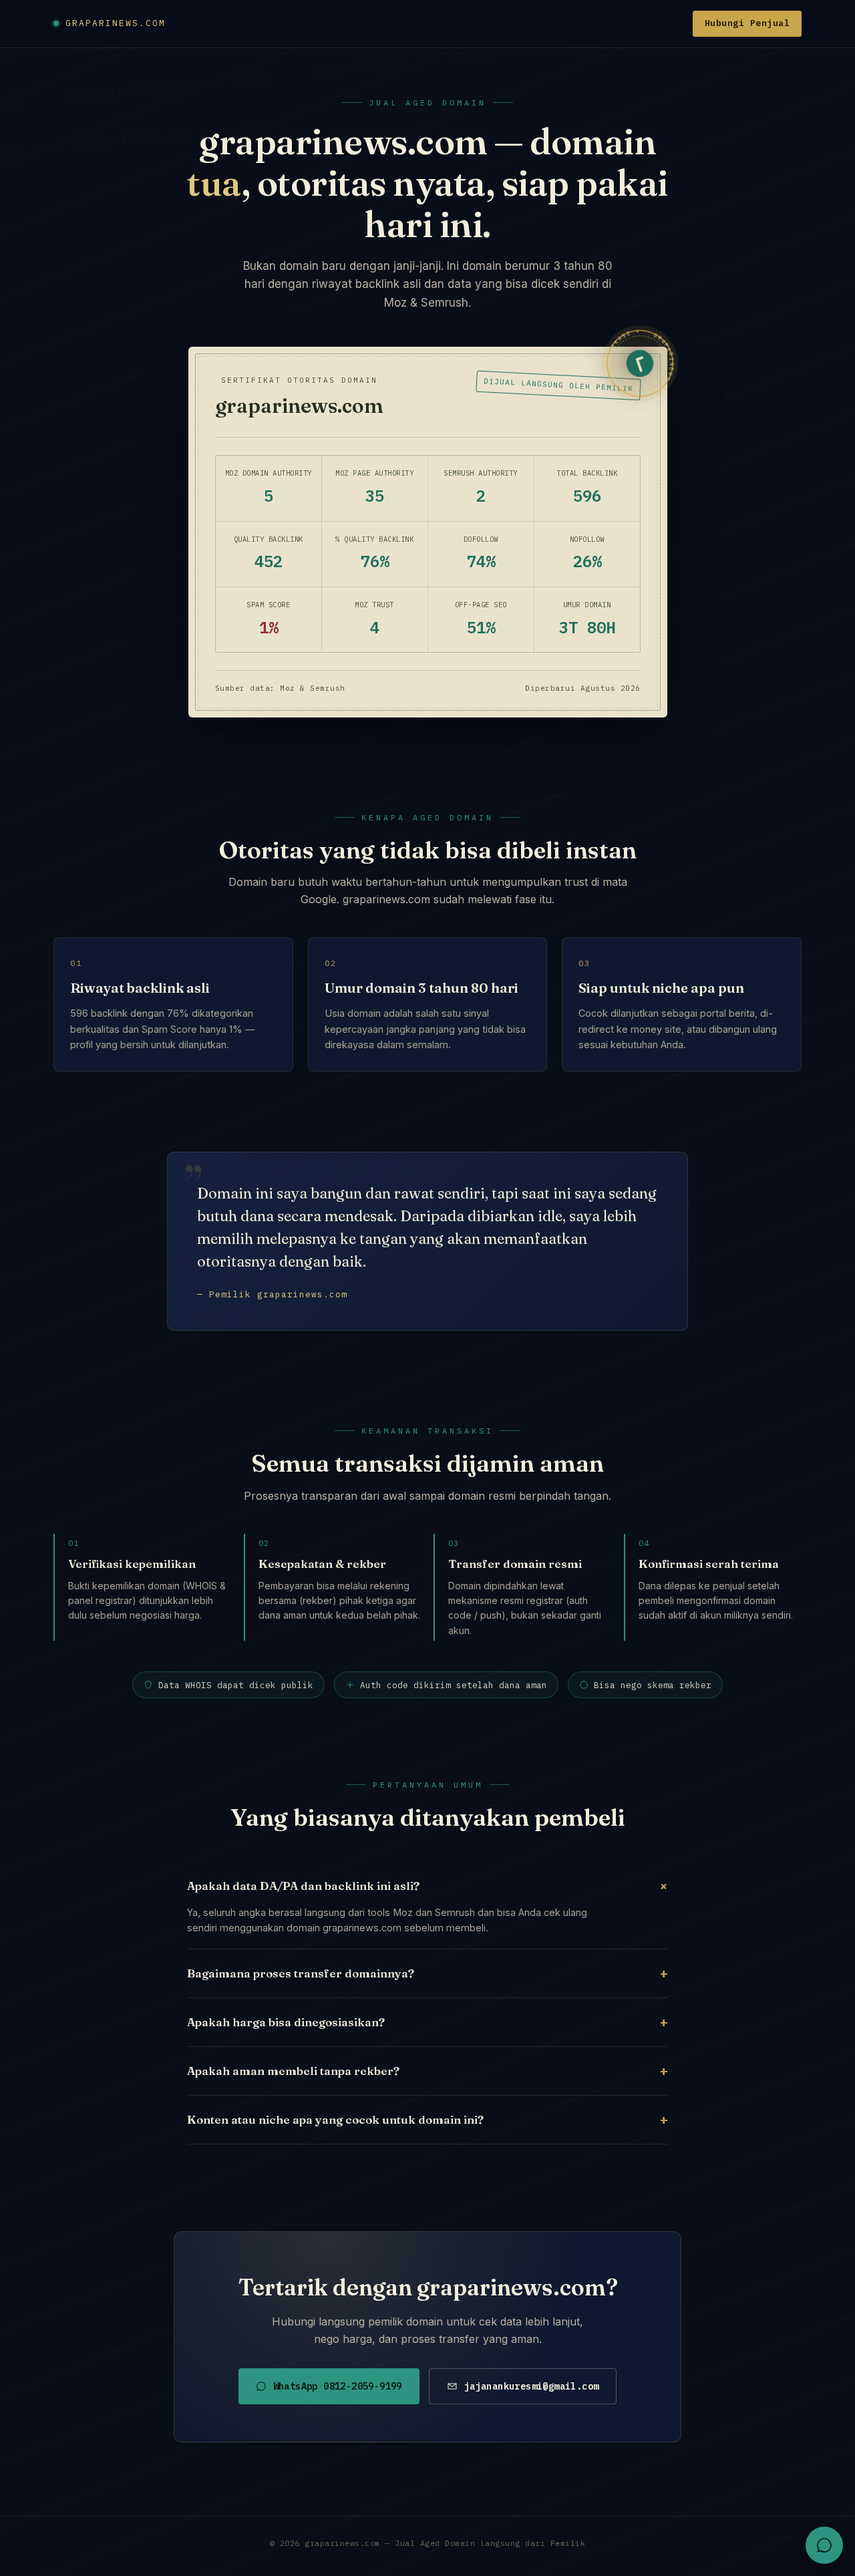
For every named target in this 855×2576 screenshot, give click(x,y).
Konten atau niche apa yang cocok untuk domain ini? (427, 2119)
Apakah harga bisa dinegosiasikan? (427, 2022)
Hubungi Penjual (747, 23)
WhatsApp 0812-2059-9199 (338, 2386)
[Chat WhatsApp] (824, 2545)
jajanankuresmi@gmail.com (532, 2386)
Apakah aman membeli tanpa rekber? (427, 2071)
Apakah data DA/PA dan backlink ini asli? (427, 1885)
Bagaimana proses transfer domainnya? (427, 1973)
